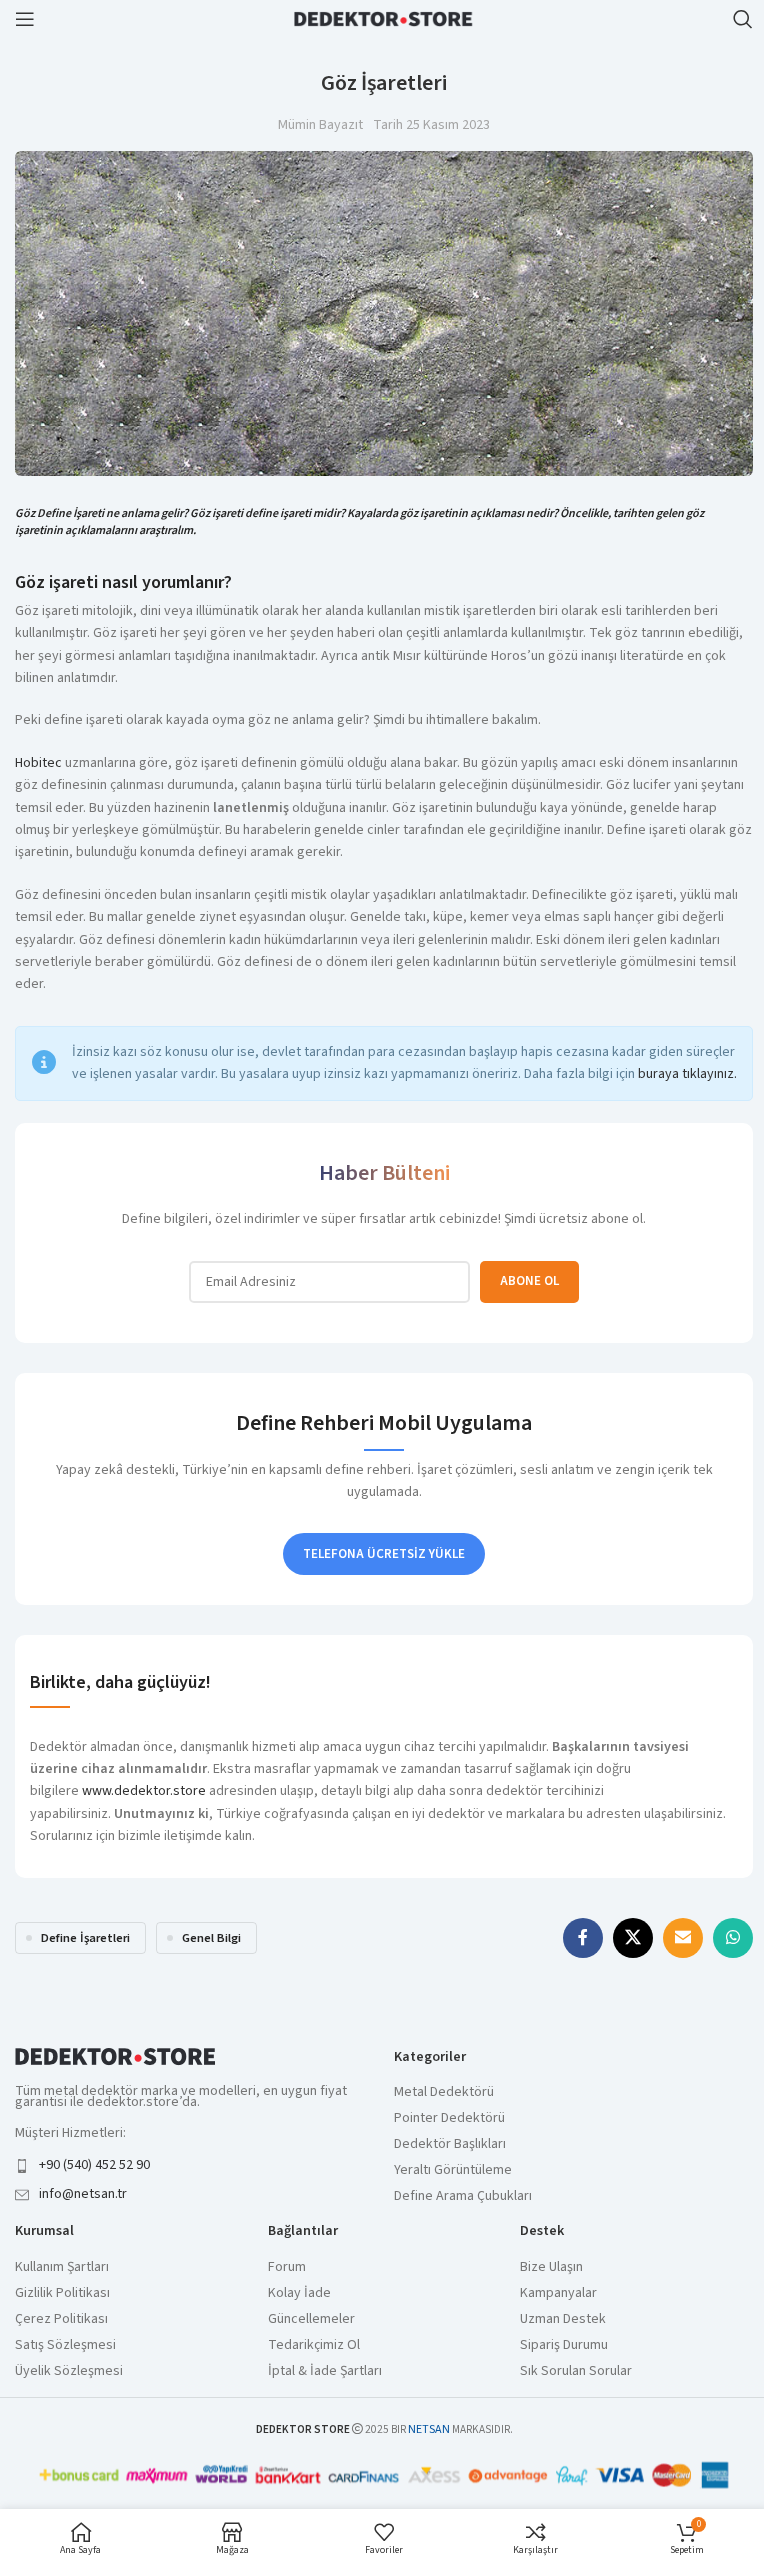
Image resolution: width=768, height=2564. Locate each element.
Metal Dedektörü (444, 2092)
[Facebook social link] (583, 1938)
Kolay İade (299, 2293)
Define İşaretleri (85, 1938)
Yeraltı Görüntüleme (453, 2170)
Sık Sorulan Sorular (576, 2371)
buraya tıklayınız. (687, 1074)
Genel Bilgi (211, 1938)
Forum (287, 2267)
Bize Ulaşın (551, 2267)
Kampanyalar (558, 2293)
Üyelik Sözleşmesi (69, 2371)
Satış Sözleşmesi (65, 2345)
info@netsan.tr (83, 2194)
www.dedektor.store (144, 1791)
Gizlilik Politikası (62, 2293)
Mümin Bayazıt (320, 125)
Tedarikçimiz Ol (314, 2345)
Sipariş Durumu (564, 2345)
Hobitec (38, 763)
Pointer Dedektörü (449, 2118)
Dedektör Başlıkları (450, 2144)
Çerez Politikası (61, 2319)
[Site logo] (384, 18)
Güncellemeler (311, 2319)
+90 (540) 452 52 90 (94, 2165)
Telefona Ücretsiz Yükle (384, 1554)
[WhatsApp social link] (733, 1938)
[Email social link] (683, 1938)
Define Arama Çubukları (463, 2196)
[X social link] (633, 1938)
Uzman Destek (563, 2319)
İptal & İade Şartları (325, 2371)
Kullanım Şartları (62, 2267)
